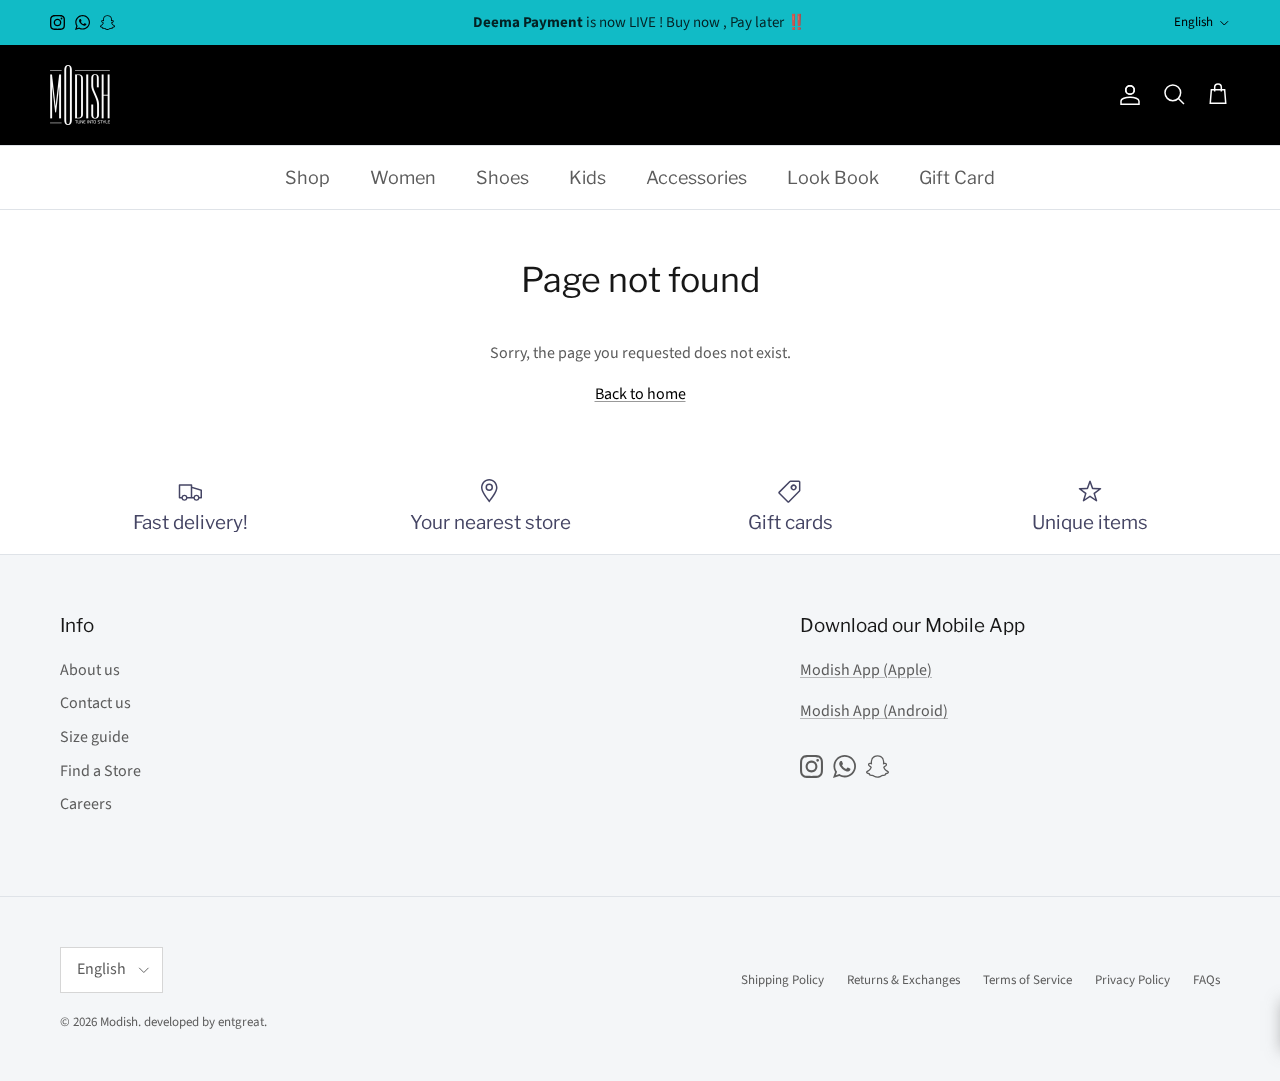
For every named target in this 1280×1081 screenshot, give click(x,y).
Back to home (640, 394)
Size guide (94, 737)
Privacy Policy (1132, 980)
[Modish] (80, 95)
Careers (86, 804)
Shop (307, 177)
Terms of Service (1027, 980)
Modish (119, 1022)
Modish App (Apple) (866, 670)
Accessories (696, 177)
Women (403, 177)
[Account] (1126, 95)
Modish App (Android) (874, 711)
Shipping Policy (782, 980)
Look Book (833, 177)
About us (90, 670)
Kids (587, 177)
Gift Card (957, 177)
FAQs (1206, 980)
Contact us (95, 703)
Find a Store (100, 771)
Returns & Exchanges (903, 980)
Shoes (502, 177)
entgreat (241, 1022)
